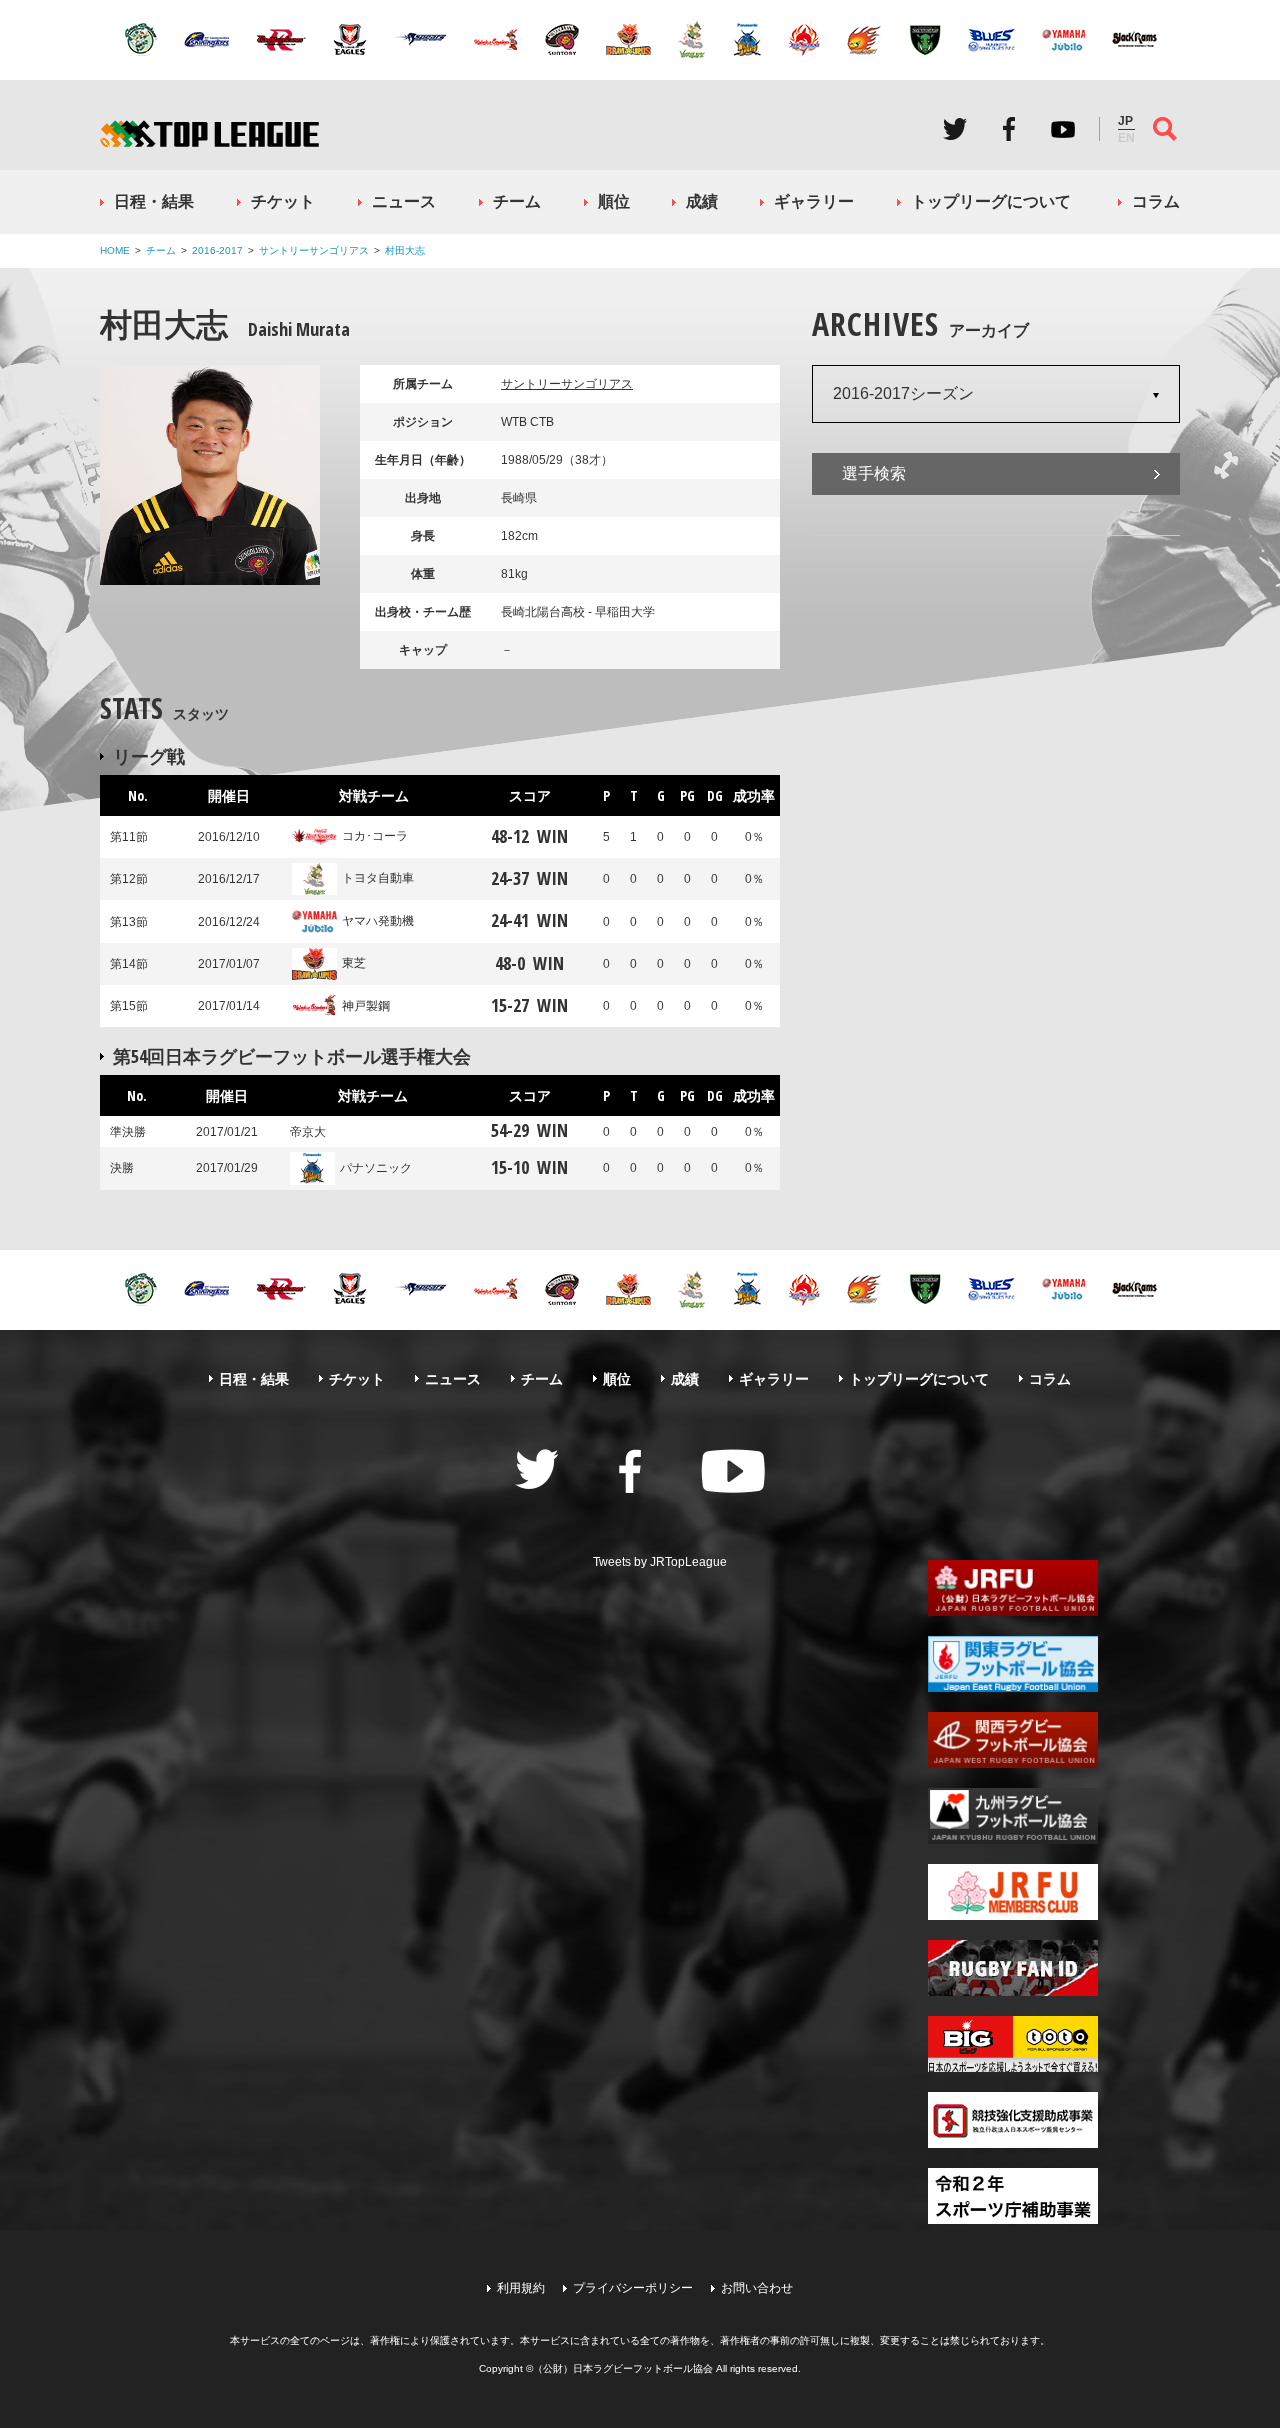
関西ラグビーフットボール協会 (1013, 1740)
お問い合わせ (757, 2288)
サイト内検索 (1165, 129)
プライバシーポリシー (633, 2288)
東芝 (354, 963)
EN (1126, 138)
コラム (1156, 201)
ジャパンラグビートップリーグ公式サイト (209, 133)
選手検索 (874, 473)
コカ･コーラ (375, 836)
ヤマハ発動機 (378, 921)
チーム (517, 201)
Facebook (1009, 129)
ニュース (404, 201)
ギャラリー (814, 201)
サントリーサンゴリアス (314, 250)
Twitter (955, 129)
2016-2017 (217, 250)
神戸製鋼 (366, 1006)
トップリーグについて (991, 201)
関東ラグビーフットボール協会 (1013, 1664)
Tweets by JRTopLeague (660, 1562)
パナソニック (376, 1168)
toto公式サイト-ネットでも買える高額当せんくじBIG (1013, 2044)
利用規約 (521, 2288)
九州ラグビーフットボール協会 (1013, 1816)
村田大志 (405, 250)
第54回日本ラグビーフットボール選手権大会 (292, 1056)
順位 (614, 201)
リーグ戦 (149, 756)
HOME (115, 250)
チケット (283, 201)
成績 (702, 201)
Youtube (1063, 129)
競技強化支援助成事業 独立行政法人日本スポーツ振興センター (1013, 2120)
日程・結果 (154, 201)
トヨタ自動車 (378, 878)
